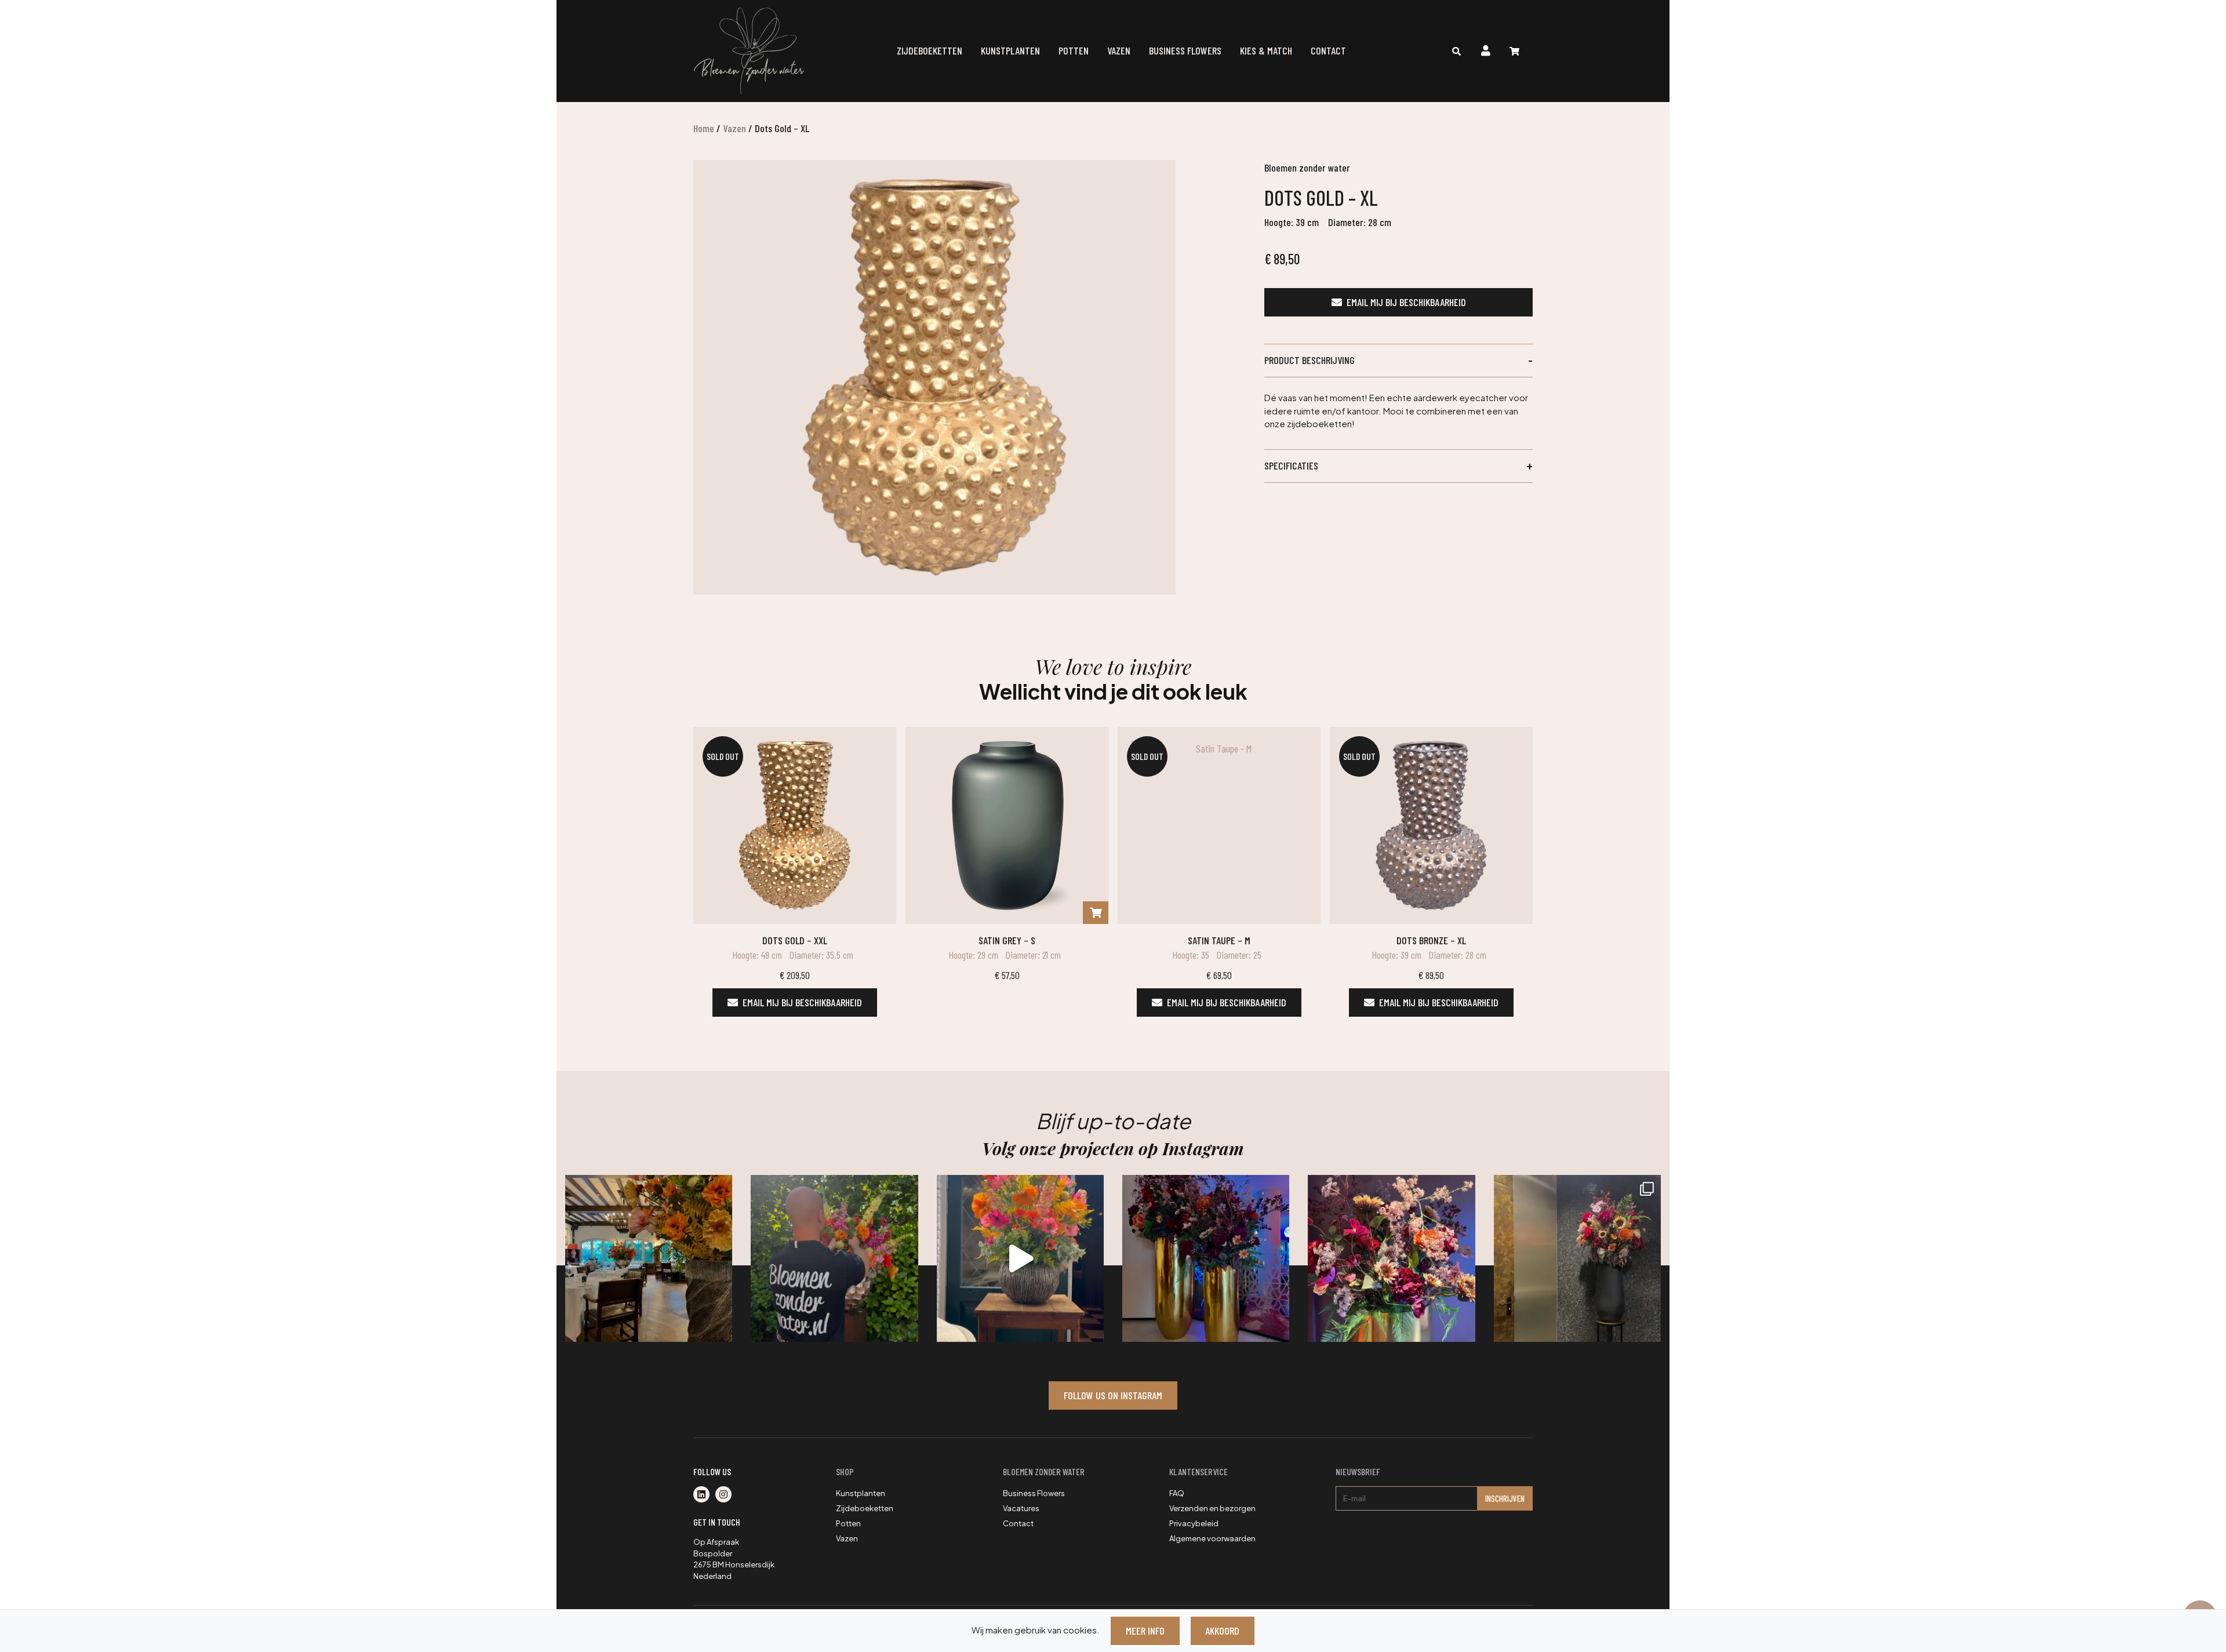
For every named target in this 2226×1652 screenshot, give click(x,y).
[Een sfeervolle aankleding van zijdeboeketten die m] (649, 1258)
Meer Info (1145, 1631)
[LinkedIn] (704, 1495)
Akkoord (1222, 1631)
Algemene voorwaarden (1212, 1538)
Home (704, 128)
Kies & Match (1266, 50)
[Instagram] (726, 1495)
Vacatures (1021, 1508)
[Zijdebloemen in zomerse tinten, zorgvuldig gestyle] (834, 1258)
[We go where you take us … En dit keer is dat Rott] (1020, 1258)
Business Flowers (1185, 50)
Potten (1074, 50)
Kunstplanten (1010, 50)
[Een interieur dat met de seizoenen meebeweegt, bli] (1577, 1258)
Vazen (1119, 50)
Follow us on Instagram (1113, 1395)
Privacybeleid (1194, 1523)
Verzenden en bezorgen (1212, 1508)
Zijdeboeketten (930, 50)
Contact (1328, 50)
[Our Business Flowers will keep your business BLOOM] (1206, 1258)
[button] (1398, 361)
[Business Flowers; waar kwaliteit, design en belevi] (1391, 1258)
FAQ (1177, 1493)
